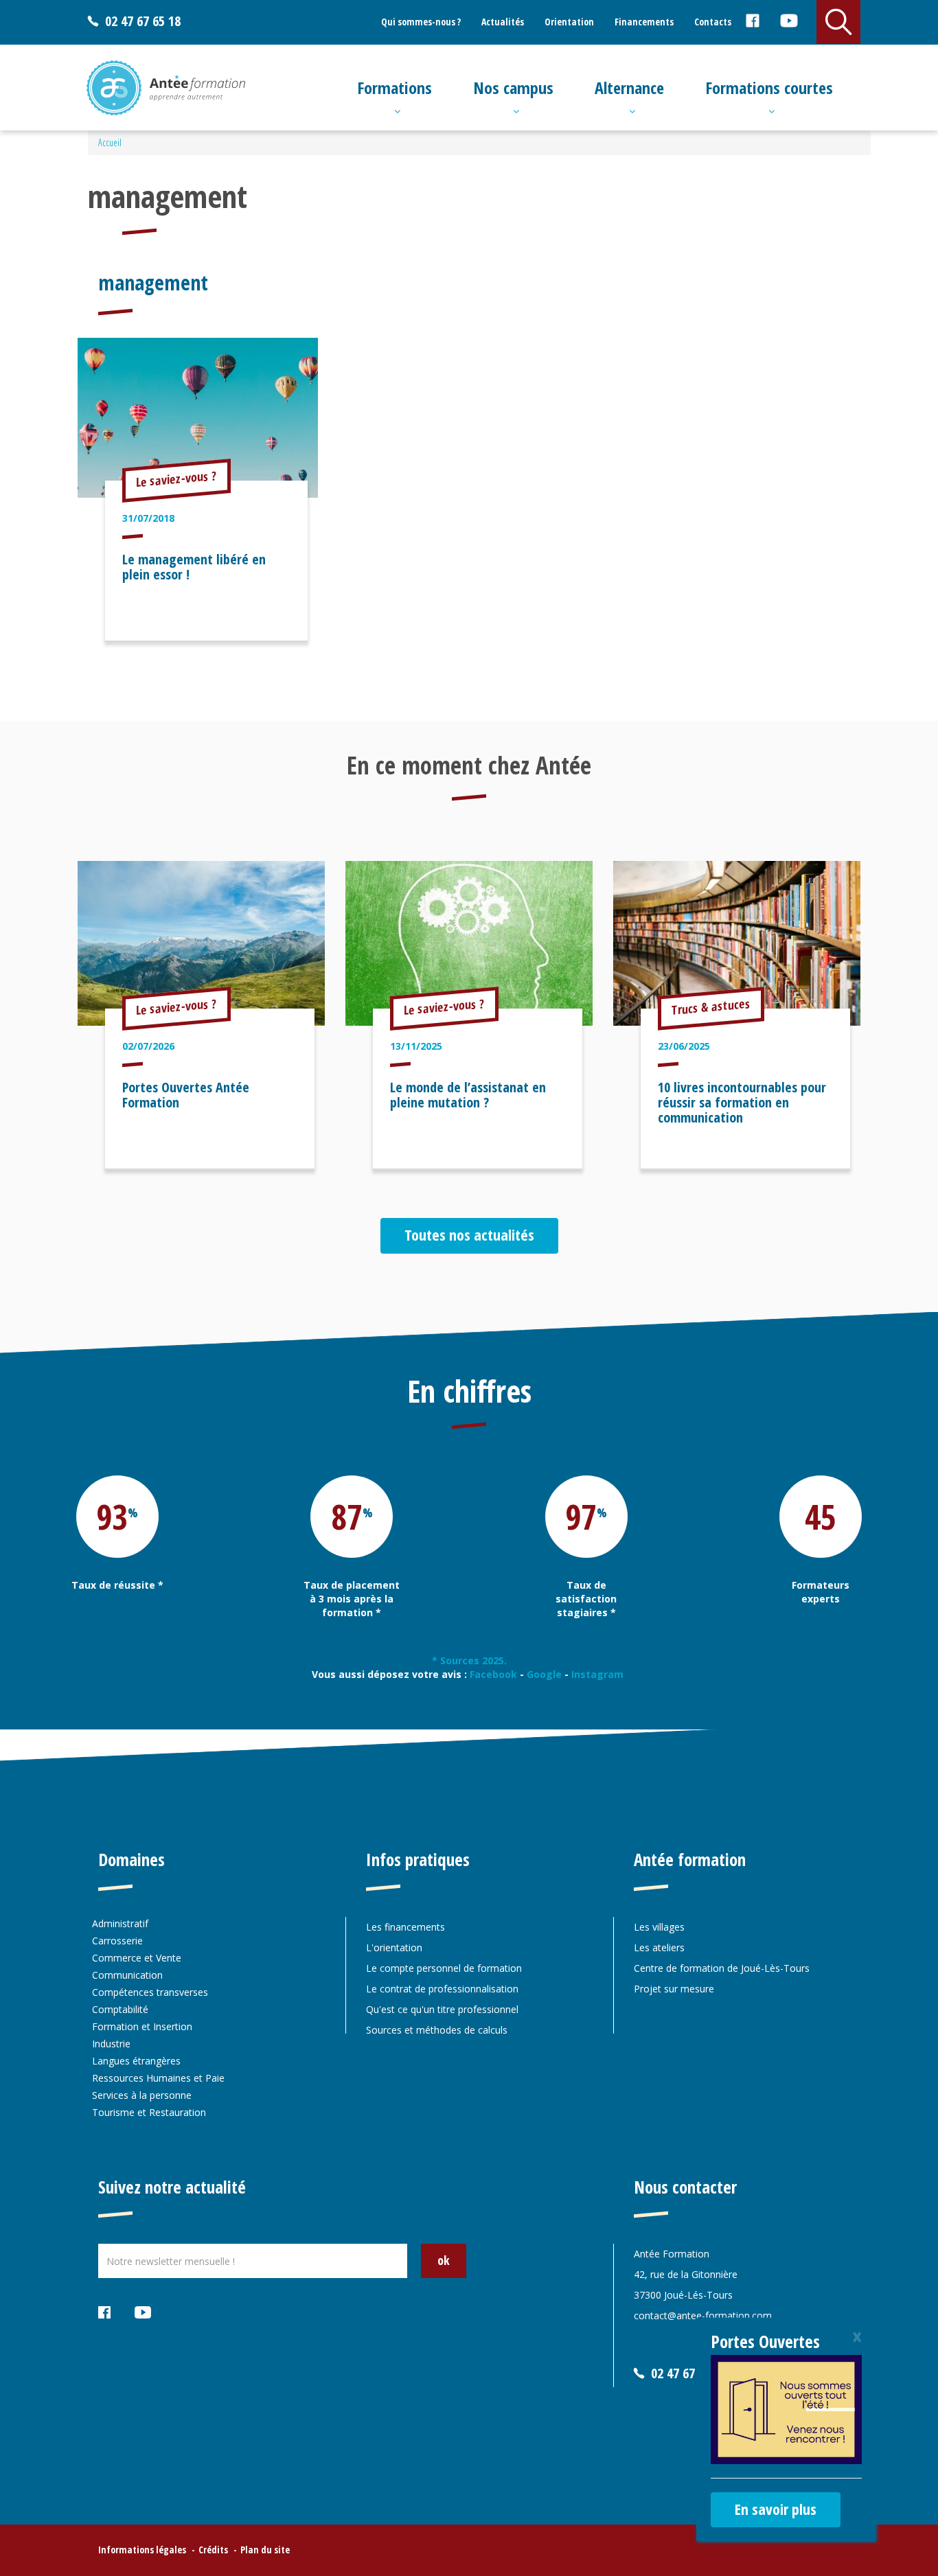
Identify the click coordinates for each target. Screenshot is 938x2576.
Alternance (629, 88)
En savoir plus (776, 2509)
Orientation (569, 22)
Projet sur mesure (674, 1989)
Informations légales (142, 2550)
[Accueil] (166, 88)
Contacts (713, 22)
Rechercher (838, 22)
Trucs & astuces (711, 1007)
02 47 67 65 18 (143, 21)
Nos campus (513, 88)
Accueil (110, 142)
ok (444, 2260)
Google (544, 1674)
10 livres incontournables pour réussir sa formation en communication (742, 1102)
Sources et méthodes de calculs (437, 2030)
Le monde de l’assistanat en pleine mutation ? (468, 1095)
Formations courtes (769, 88)
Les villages (659, 1927)
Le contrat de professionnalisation (442, 1989)
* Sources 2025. (469, 1660)
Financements (644, 22)
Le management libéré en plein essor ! (194, 567)
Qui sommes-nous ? (421, 22)
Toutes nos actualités (469, 1234)
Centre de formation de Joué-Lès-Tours (722, 1968)
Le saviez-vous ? (176, 479)
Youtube (789, 23)
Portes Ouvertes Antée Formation (186, 1095)
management (153, 283)
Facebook (752, 23)
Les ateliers (659, 1947)
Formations (394, 88)
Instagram (599, 1674)
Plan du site (265, 2550)
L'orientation (394, 1947)
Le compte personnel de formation (444, 1968)
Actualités (503, 22)
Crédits (213, 2550)
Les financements (405, 1927)
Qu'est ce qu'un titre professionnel (442, 2009)
